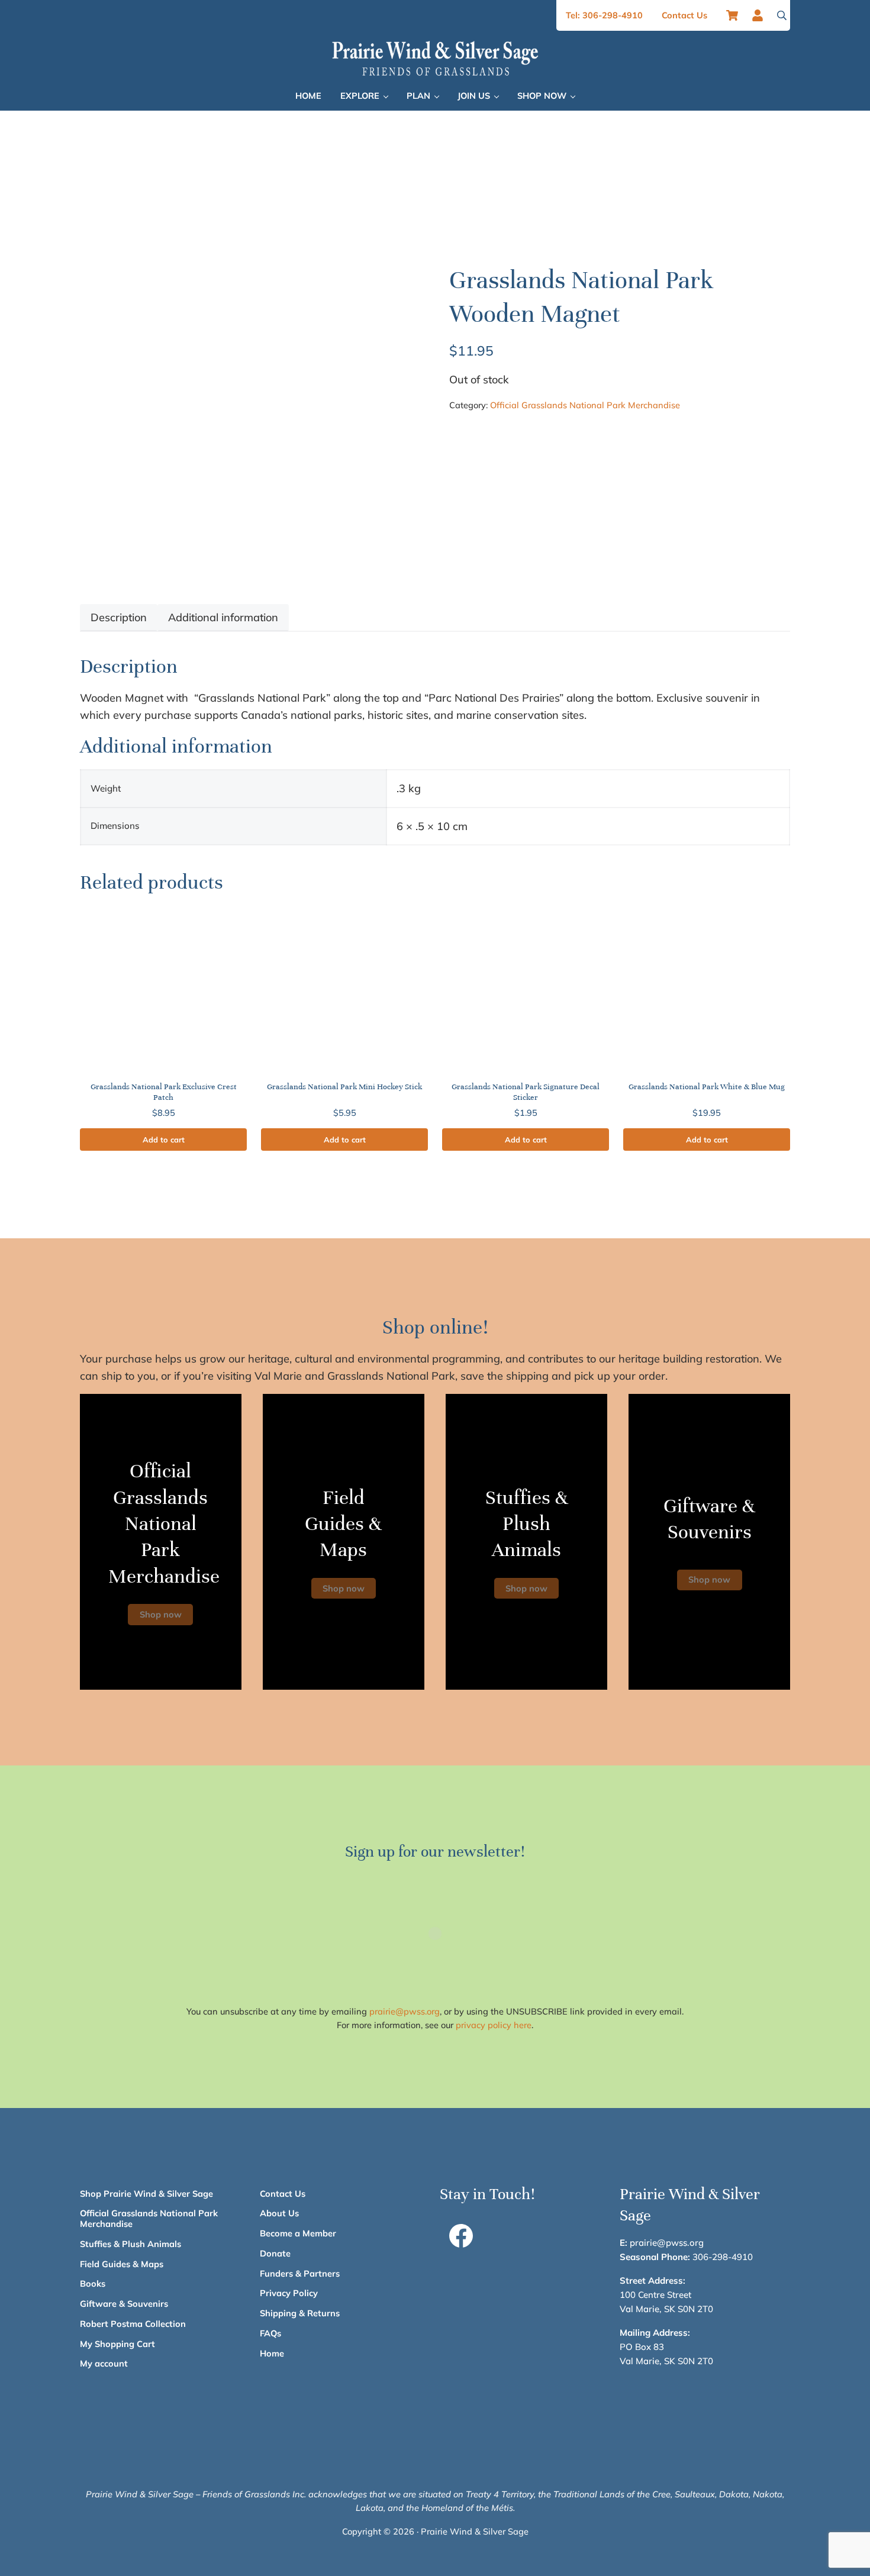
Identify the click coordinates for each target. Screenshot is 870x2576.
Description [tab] (119, 617)
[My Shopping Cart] (732, 15)
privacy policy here (494, 2025)
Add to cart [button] (164, 1139)
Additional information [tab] (223, 617)
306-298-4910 (723, 2257)
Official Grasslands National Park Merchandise (585, 405)
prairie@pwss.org (405, 2011)
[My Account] (761, 15)
